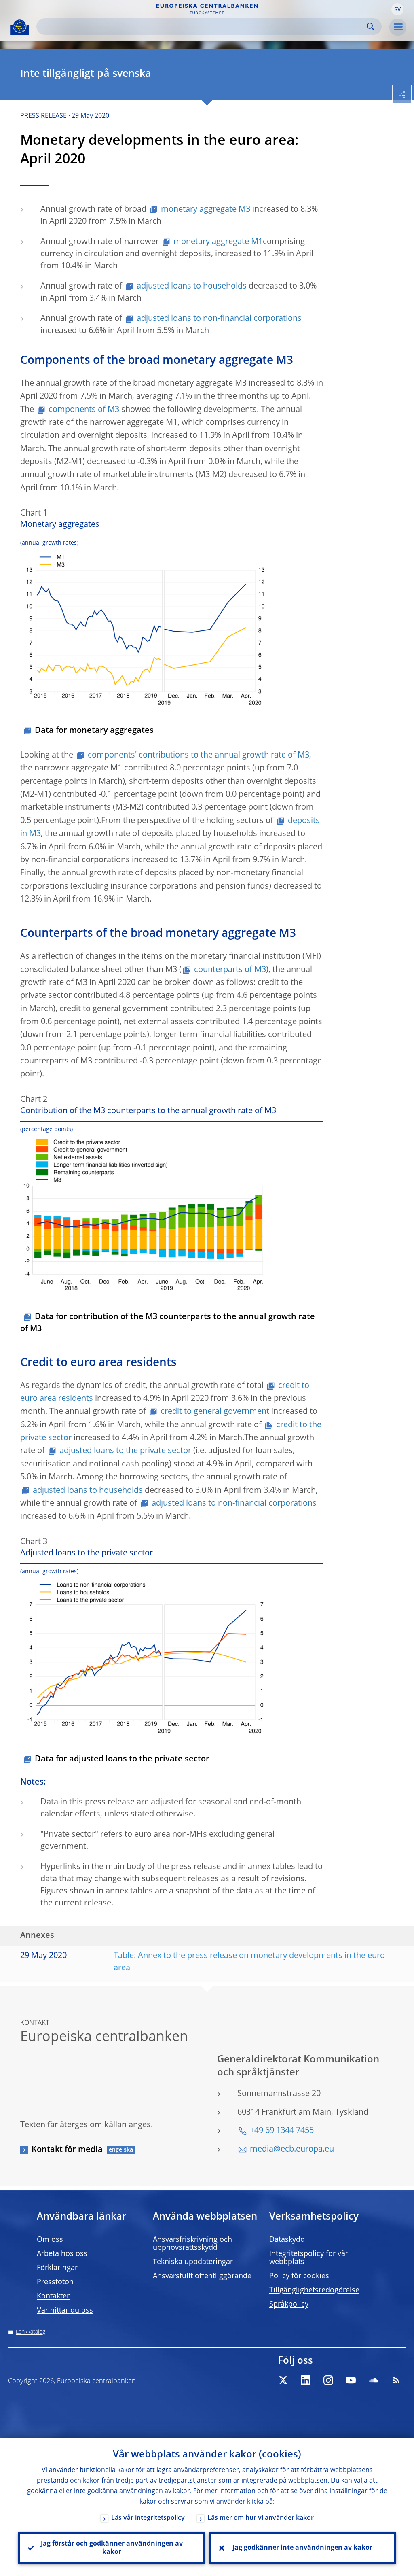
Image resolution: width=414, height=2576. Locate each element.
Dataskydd (287, 2240)
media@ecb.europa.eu (292, 2149)
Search (371, 27)
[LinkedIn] (306, 2380)
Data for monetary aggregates (94, 731)
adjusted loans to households (192, 286)
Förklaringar (57, 2268)
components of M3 (84, 410)
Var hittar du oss (65, 2311)
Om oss (50, 2240)
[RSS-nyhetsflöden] (396, 2380)
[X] (283, 2380)
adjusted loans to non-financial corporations (219, 319)
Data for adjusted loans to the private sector (122, 1759)
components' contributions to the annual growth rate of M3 (199, 755)
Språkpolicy (289, 2304)
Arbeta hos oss (62, 2254)
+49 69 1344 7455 (282, 2131)
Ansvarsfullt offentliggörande (202, 2276)
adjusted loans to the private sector (125, 1451)
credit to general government (215, 1412)
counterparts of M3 (230, 970)
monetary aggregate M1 (218, 242)
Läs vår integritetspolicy (148, 2518)
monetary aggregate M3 (206, 210)
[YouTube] (351, 2380)
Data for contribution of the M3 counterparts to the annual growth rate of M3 (168, 1323)
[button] (397, 9)
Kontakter (53, 2296)
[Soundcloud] (374, 2380)
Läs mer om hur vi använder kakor (261, 2518)
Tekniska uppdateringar (193, 2262)
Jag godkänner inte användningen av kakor (302, 2548)
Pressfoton (55, 2282)
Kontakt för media (67, 2150)
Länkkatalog (31, 2332)
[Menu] (398, 27)
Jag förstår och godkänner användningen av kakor (112, 2548)
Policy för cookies (299, 2276)
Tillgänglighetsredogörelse (314, 2290)
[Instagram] (328, 2380)
